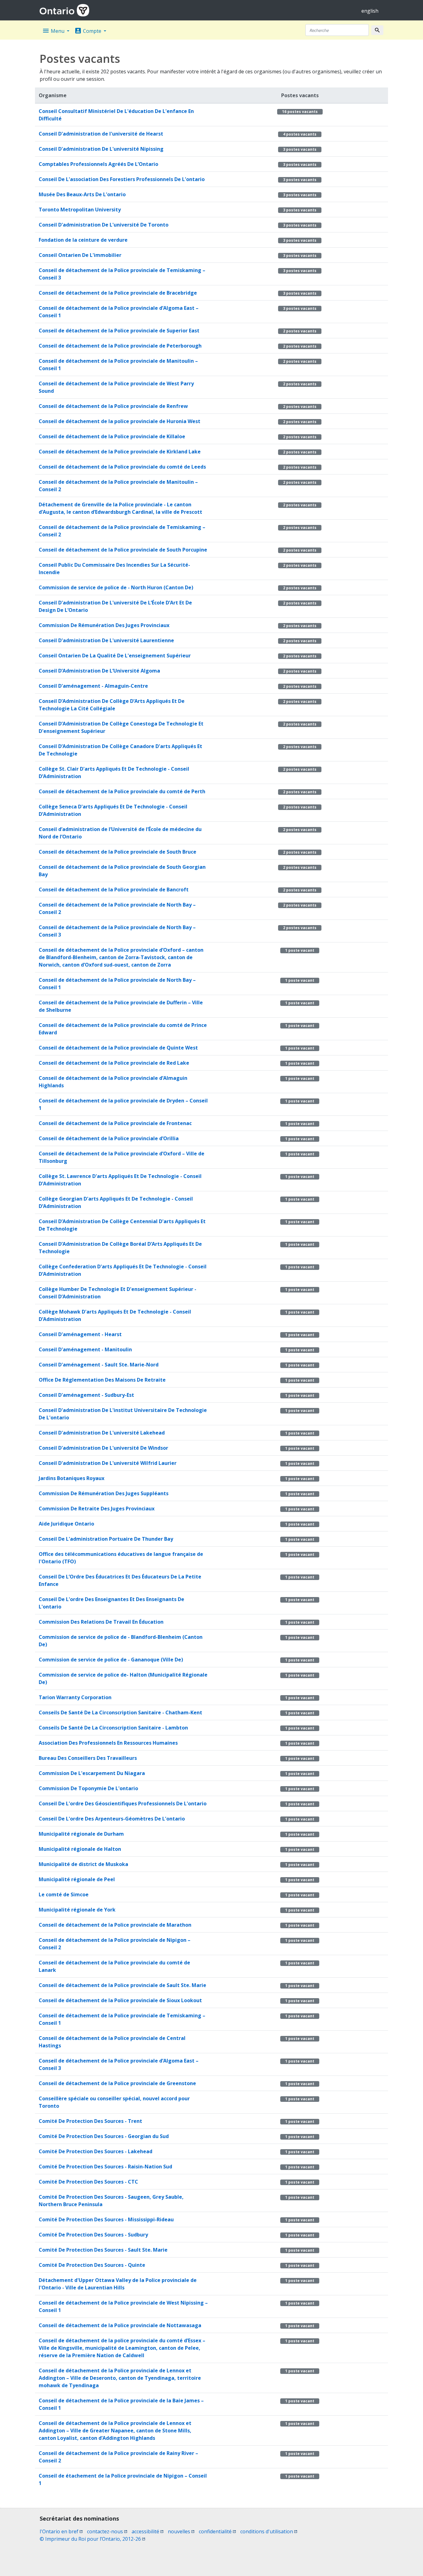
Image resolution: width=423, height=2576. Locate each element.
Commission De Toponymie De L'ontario (88, 1788)
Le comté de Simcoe (64, 1894)
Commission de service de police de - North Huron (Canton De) (116, 587)
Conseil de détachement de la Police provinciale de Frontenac (115, 1123)
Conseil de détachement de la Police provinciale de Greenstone (117, 2083)
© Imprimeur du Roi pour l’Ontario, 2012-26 (92, 2539)
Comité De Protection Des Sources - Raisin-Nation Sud (105, 2167)
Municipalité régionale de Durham (81, 1834)
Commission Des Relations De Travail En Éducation (101, 1622)
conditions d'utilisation (269, 2531)
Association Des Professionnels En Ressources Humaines (108, 1743)
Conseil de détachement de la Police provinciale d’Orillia (109, 1138)
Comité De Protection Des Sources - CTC (88, 2182)
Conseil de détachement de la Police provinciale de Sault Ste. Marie (122, 1985)
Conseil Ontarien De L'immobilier (80, 255)
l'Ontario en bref (61, 2531)
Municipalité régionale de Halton (80, 1849)
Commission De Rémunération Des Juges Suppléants (104, 1493)
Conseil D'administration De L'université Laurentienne (106, 640)
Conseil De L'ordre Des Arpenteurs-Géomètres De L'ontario (112, 1819)
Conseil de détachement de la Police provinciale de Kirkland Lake (120, 452)
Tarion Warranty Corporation (75, 1697)
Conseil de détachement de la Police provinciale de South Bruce (118, 852)
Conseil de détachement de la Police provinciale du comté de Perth (122, 791)
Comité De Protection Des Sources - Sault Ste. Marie (103, 2250)
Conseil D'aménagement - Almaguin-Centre (93, 686)
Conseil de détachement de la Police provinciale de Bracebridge (118, 293)
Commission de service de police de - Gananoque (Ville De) (111, 1660)
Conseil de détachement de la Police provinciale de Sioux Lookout (120, 2000)
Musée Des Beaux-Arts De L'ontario (82, 194)
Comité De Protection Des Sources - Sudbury (93, 2235)
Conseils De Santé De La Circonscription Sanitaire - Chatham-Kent (120, 1712)
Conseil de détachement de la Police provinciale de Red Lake (114, 1063)
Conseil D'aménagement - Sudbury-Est (86, 1395)
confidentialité (217, 2531)
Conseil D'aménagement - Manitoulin (85, 1349)
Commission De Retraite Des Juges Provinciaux (97, 1509)
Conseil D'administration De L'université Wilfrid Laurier (108, 1463)
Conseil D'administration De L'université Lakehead (102, 1433)
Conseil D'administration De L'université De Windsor (103, 1448)
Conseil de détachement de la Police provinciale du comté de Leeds (122, 467)
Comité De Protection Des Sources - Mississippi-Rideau (106, 2219)
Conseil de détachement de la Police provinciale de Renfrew (113, 406)
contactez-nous (107, 2531)
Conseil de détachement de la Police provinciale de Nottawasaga (120, 2325)
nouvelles (181, 2531)
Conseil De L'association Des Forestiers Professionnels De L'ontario (122, 179)
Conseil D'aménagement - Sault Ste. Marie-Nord (99, 1365)
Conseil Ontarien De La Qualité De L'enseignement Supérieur (115, 656)
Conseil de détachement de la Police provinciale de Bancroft (114, 890)
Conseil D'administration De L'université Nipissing (101, 149)
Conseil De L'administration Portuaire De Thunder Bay (106, 1539)
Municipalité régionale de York (77, 1910)
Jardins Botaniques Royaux (72, 1478)
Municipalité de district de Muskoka (83, 1864)
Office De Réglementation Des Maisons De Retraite (102, 1380)
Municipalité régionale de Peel (77, 1879)
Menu (54, 31)
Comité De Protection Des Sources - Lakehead (96, 2151)
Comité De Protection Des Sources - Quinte (92, 2265)
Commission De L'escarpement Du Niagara (92, 1773)
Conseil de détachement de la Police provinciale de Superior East (119, 331)
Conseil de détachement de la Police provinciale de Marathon (115, 1925)
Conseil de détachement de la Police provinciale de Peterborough (120, 346)
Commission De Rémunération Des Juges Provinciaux (104, 625)
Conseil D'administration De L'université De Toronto (104, 225)
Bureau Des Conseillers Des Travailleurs (88, 1758)
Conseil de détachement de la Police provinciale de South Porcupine (123, 550)
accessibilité (148, 2531)
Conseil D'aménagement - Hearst (80, 1334)
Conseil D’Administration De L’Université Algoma (99, 671)
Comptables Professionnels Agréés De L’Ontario (98, 164)
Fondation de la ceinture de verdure (83, 240)
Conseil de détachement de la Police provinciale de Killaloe (112, 436)
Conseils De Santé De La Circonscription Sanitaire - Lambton (113, 1728)
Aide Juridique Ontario (66, 1524)
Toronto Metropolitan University (80, 210)
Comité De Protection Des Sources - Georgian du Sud (104, 2136)
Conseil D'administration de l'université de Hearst (101, 134)
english (370, 11)
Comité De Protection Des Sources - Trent (90, 2121)
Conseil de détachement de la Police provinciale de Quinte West (118, 1048)
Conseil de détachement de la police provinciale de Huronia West (120, 421)
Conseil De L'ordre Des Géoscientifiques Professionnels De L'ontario (123, 1803)
